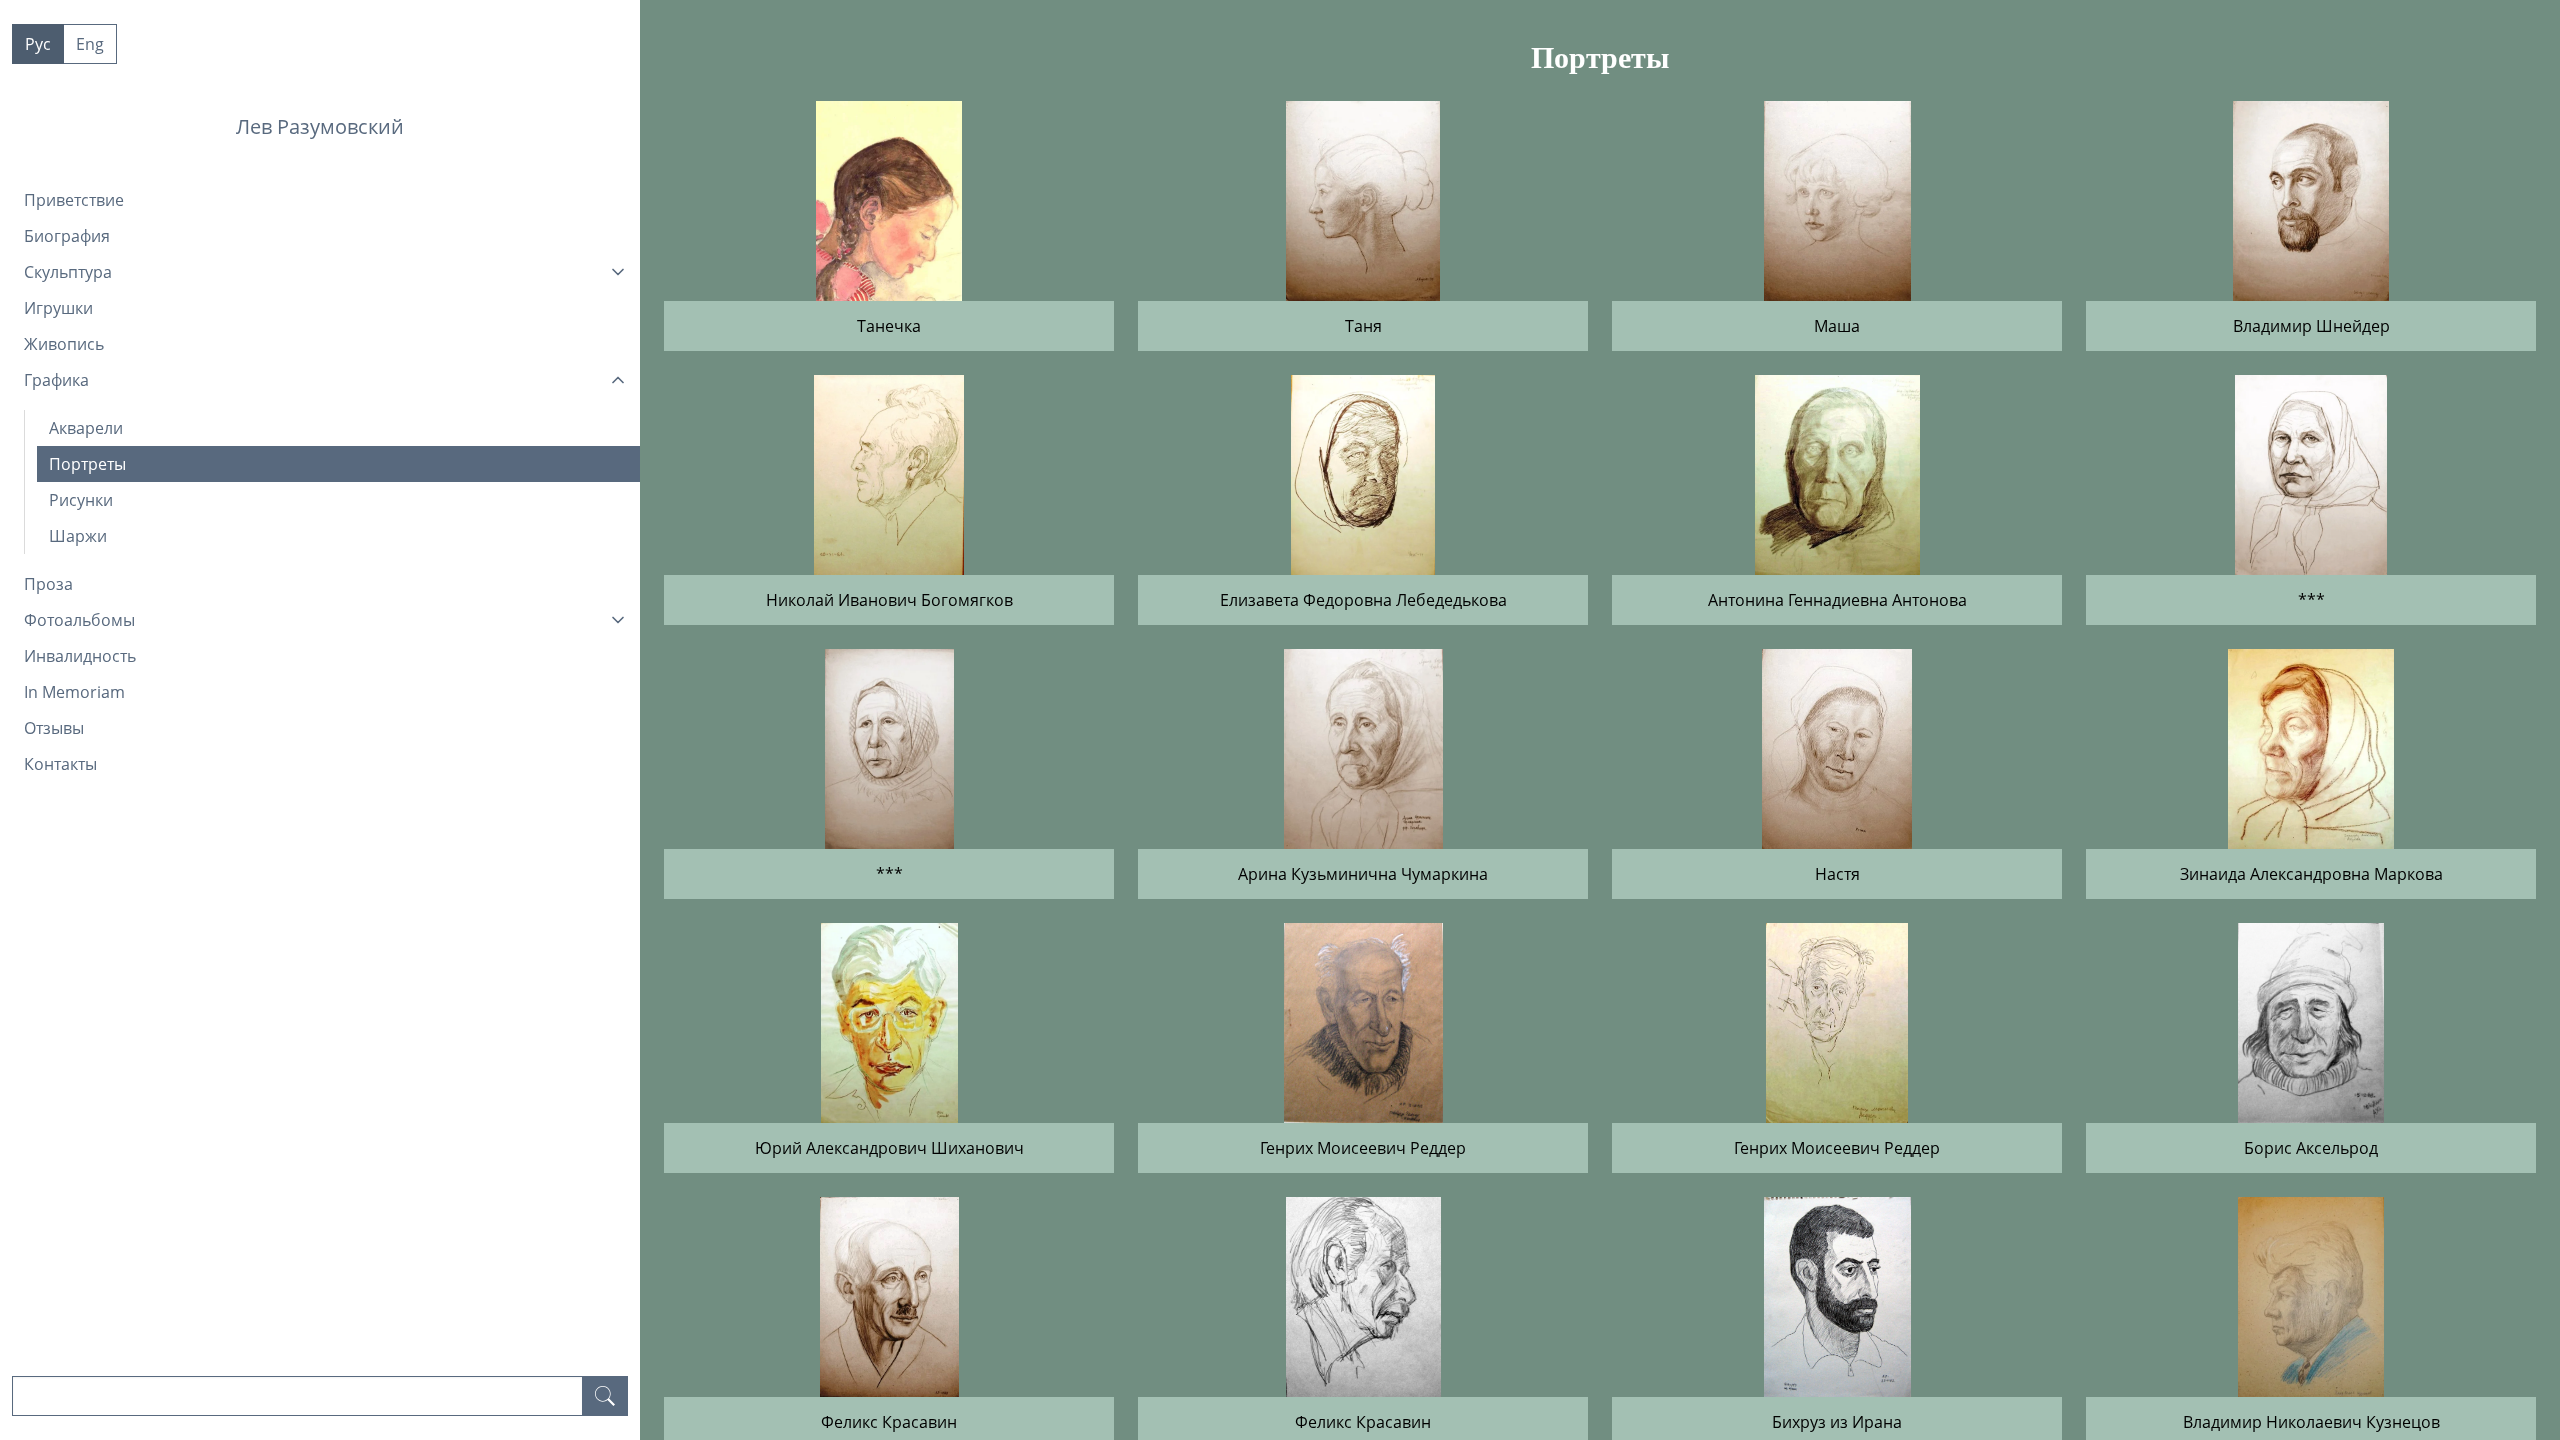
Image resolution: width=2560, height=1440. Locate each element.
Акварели (86, 428)
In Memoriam (74, 692)
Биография (67, 236)
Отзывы (54, 728)
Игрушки (58, 308)
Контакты (60, 764)
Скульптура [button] (68, 272)
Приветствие (74, 200)
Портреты (87, 464)
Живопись (64, 344)
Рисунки (81, 500)
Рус (38, 44)
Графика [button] (56, 380)
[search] (605, 1396)
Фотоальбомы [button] (79, 620)
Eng (90, 44)
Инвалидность (80, 656)
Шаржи (78, 536)
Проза (48, 584)
